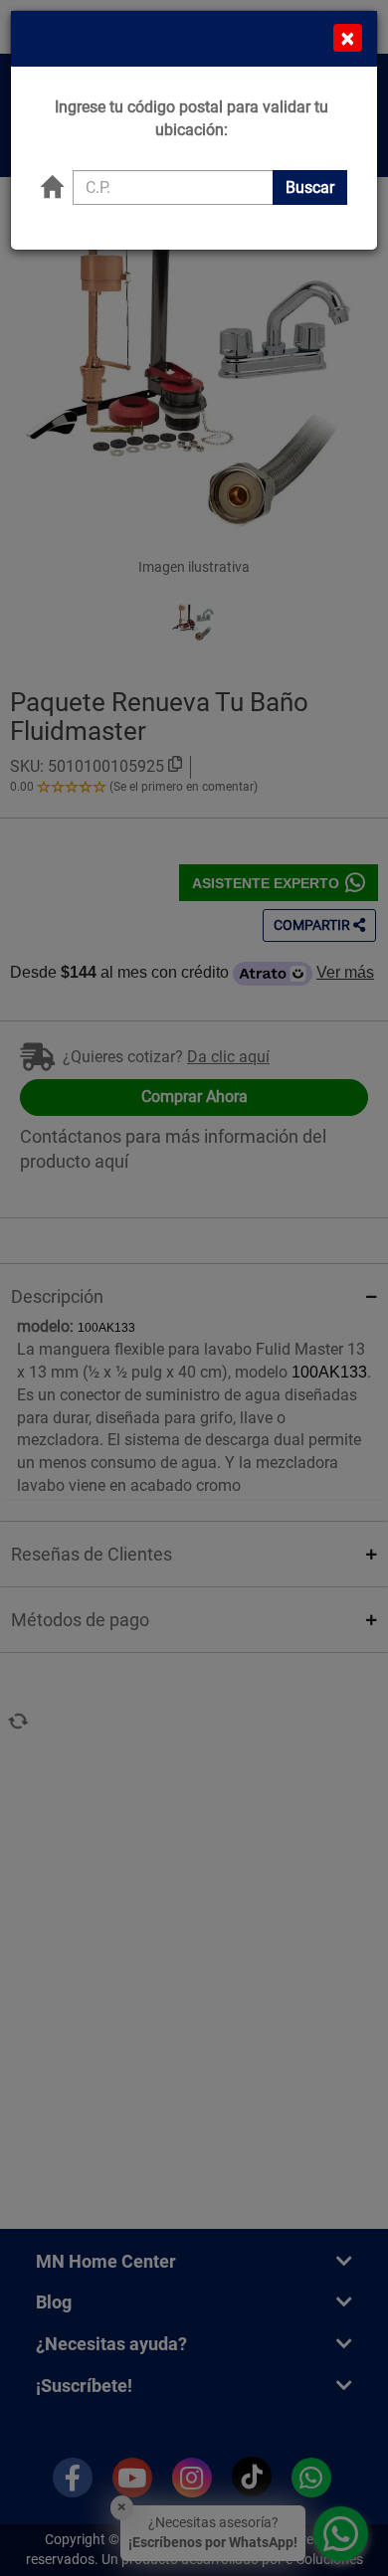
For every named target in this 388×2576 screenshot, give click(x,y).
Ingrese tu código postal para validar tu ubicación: (192, 118)
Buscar (310, 187)
